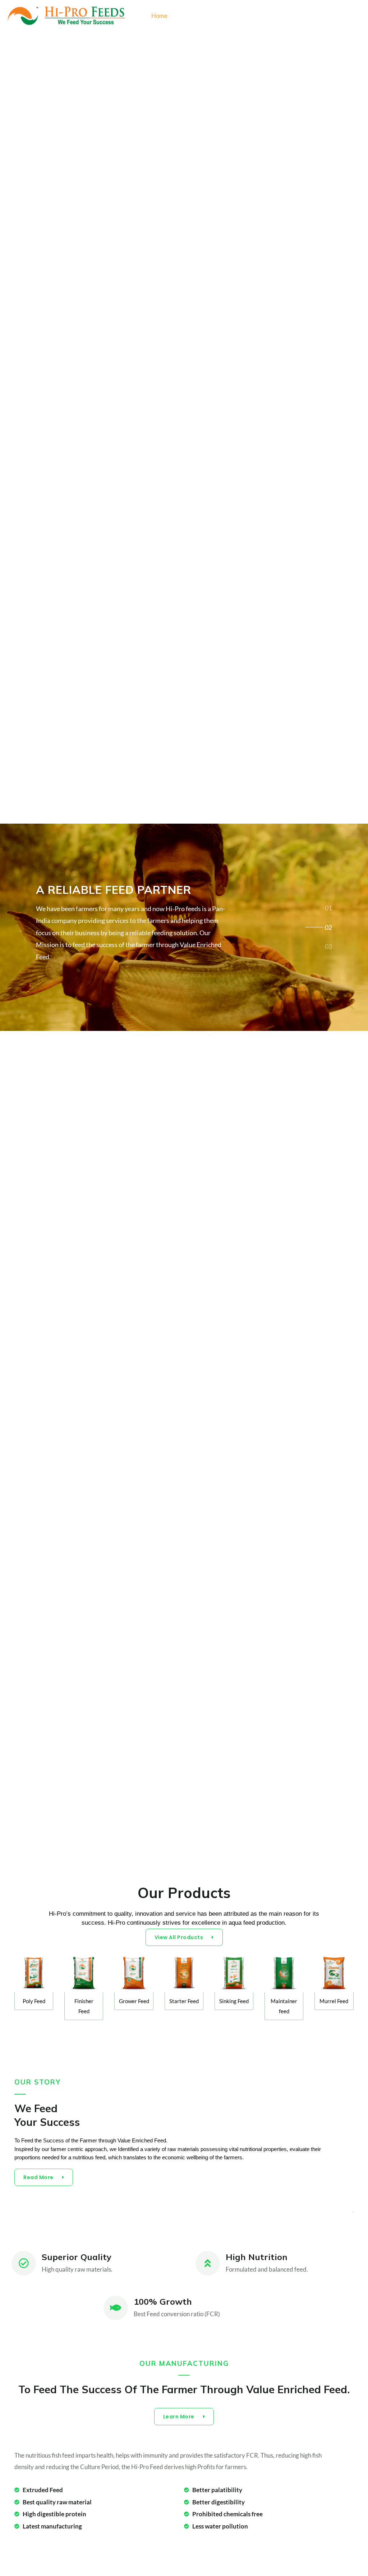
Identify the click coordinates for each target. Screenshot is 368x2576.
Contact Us (299, 16)
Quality (226, 16)
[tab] (328, 907)
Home (159, 16)
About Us (260, 16)
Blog (332, 16)
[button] (356, 16)
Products (192, 16)
